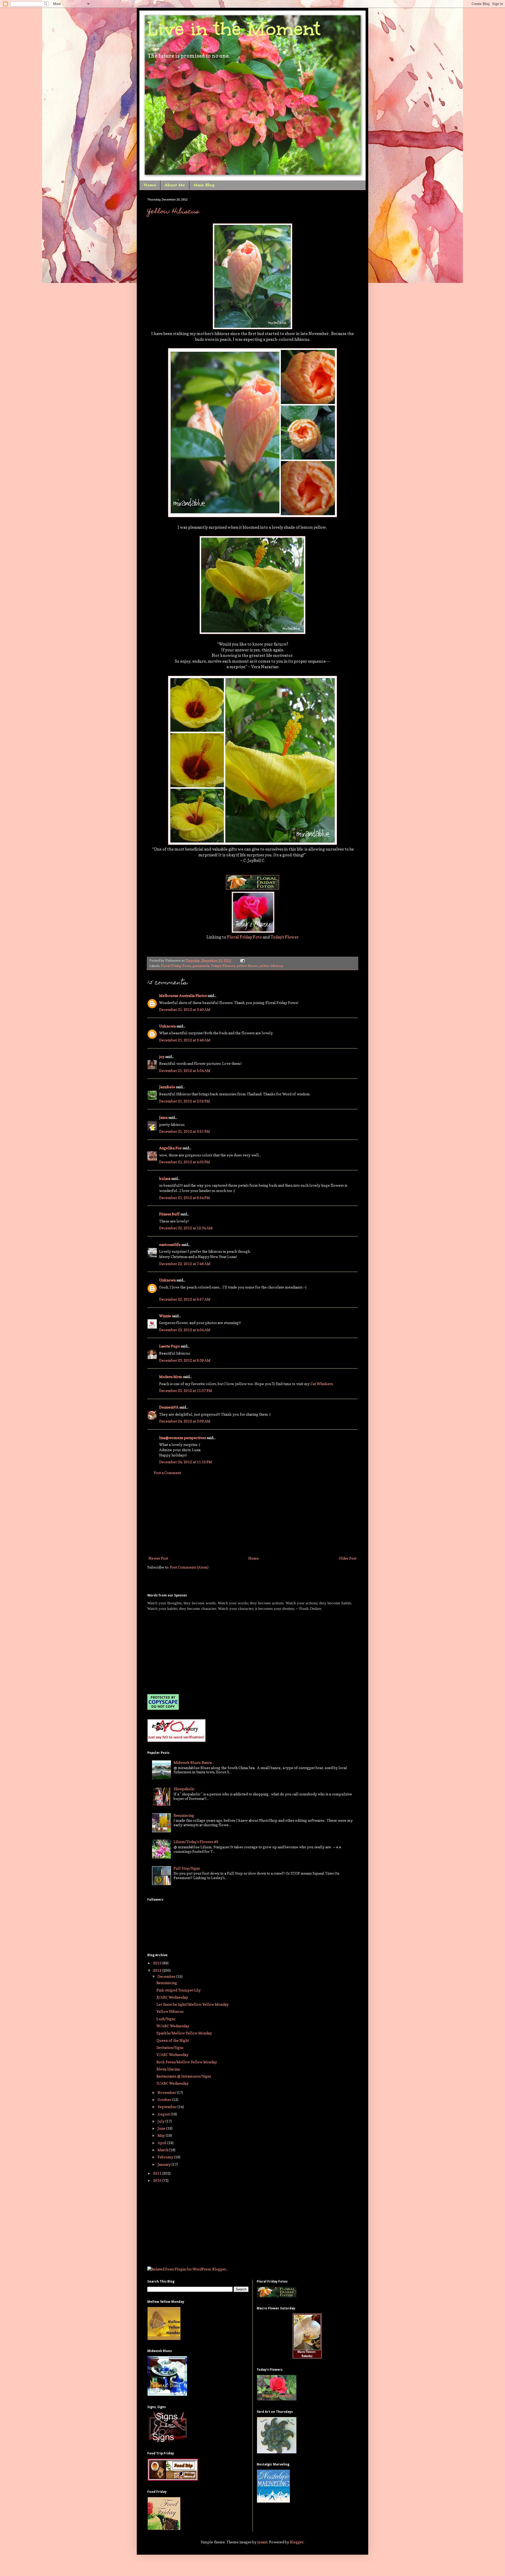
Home (150, 185)
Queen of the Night (173, 2040)
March (163, 2150)
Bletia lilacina (168, 2069)
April (162, 2143)
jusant (262, 2542)
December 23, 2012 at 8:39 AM (185, 1360)
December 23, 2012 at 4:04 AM (185, 1330)
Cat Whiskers (322, 1384)
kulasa (165, 1178)
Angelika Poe (170, 1148)
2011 (158, 2173)
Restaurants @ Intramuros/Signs (184, 2076)
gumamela (201, 966)
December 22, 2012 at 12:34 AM (186, 1228)
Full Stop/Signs (187, 1868)
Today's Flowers (223, 966)
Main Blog (204, 185)
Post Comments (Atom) (189, 1567)
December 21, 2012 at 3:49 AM (185, 1040)
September (168, 2107)
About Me (175, 185)
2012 (158, 1970)
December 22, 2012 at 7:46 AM (185, 1264)
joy (162, 1057)
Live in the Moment (234, 29)
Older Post (348, 1558)
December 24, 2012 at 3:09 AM (185, 1421)
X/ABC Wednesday (172, 1997)
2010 (158, 2180)
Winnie (165, 1316)
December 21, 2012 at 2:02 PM (185, 1101)
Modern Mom (171, 1377)
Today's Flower (285, 937)
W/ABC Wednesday (173, 2026)
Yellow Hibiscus (173, 212)
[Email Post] (242, 960)
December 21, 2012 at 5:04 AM (185, 1070)
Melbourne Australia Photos (183, 995)
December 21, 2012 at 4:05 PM (185, 1162)
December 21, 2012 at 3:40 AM (185, 1009)
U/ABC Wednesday (173, 2083)
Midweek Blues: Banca (193, 1762)
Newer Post (158, 1558)
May (162, 2135)
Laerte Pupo (170, 1346)
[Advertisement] (252, 1515)
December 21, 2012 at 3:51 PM (185, 1131)
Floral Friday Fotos (176, 966)
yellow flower (247, 966)
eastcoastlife (170, 1244)
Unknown (167, 1026)
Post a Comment (168, 1473)
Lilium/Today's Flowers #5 (196, 1842)
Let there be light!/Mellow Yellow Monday (193, 2004)
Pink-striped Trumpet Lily (179, 1990)
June (162, 2128)
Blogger (297, 2542)
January (165, 2164)
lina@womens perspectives (183, 1438)
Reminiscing (184, 1815)
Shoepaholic (184, 1789)
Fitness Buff (169, 1214)
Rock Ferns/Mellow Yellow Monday (187, 2062)
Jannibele (167, 1087)
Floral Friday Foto (244, 937)
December (167, 1976)
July (161, 2121)
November (167, 2092)
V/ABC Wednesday (172, 2055)
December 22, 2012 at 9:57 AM (185, 1299)
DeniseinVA (169, 1407)
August (164, 2114)
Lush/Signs (166, 2019)
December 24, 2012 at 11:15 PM (186, 1462)
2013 (158, 1963)
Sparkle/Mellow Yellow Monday (184, 2033)
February (166, 2157)
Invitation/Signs (170, 2047)
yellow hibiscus (271, 966)
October (165, 2100)
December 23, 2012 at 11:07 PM (186, 1391)
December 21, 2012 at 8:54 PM (185, 1198)
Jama (163, 1117)
